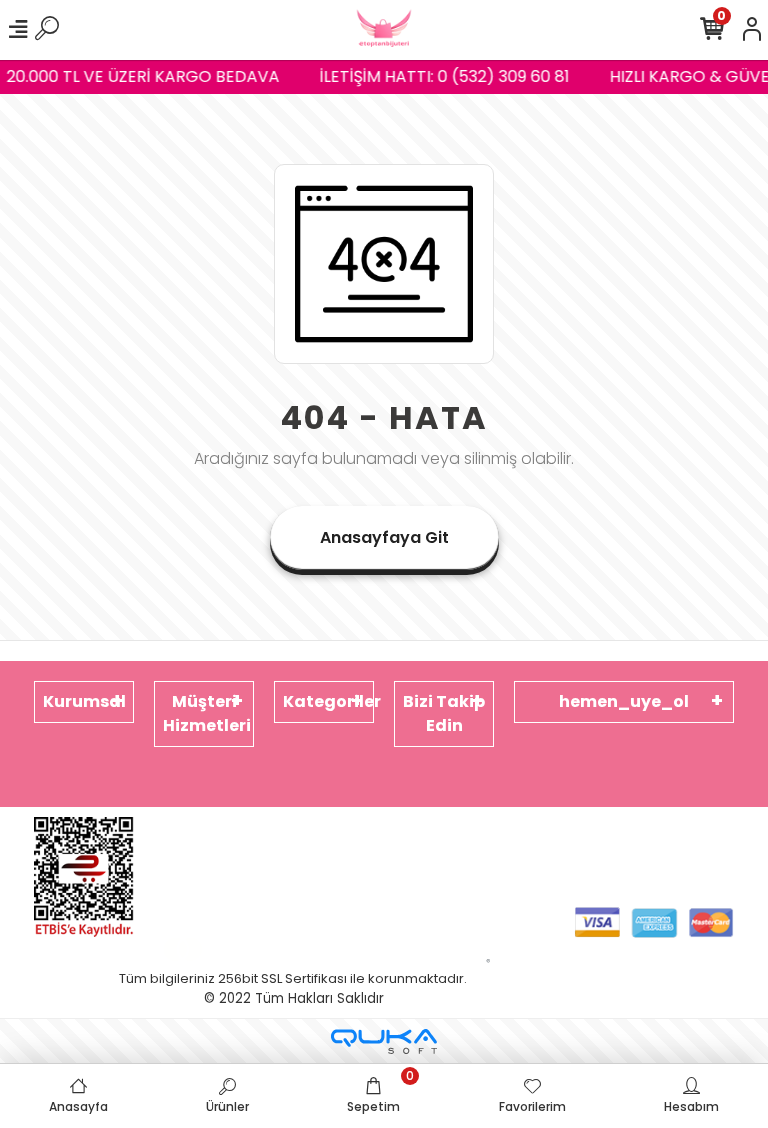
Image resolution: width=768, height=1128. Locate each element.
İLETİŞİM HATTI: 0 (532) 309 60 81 (441, 76)
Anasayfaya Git (384, 537)
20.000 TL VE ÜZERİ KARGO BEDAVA (139, 76)
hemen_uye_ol (624, 701)
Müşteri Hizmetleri (207, 713)
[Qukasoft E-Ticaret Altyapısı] (384, 1041)
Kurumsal (84, 701)
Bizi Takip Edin (444, 713)
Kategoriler (328, 701)
